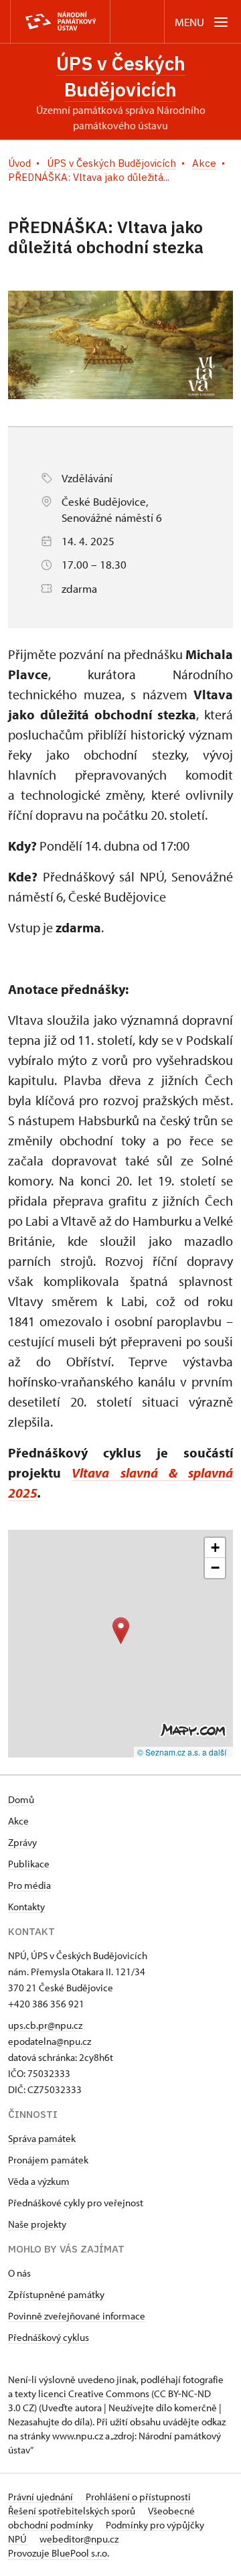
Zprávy (22, 1842)
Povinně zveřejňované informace (77, 2316)
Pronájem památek (48, 2160)
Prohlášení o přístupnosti (138, 2497)
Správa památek (42, 2138)
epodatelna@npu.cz (50, 2041)
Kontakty (26, 1907)
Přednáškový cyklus (49, 2337)
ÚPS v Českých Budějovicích (121, 76)
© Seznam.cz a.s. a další (182, 1752)
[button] (121, 1631)
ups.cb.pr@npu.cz (45, 2025)
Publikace (29, 1864)
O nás (19, 2273)
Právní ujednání (42, 2497)
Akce (18, 1821)
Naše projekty (37, 2224)
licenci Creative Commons (94, 2393)
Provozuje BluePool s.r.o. (59, 2553)
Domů (21, 1799)
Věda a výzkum (39, 2181)
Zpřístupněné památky (56, 2294)
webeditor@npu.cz (79, 2539)
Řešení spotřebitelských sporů (73, 2511)
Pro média (29, 1885)
